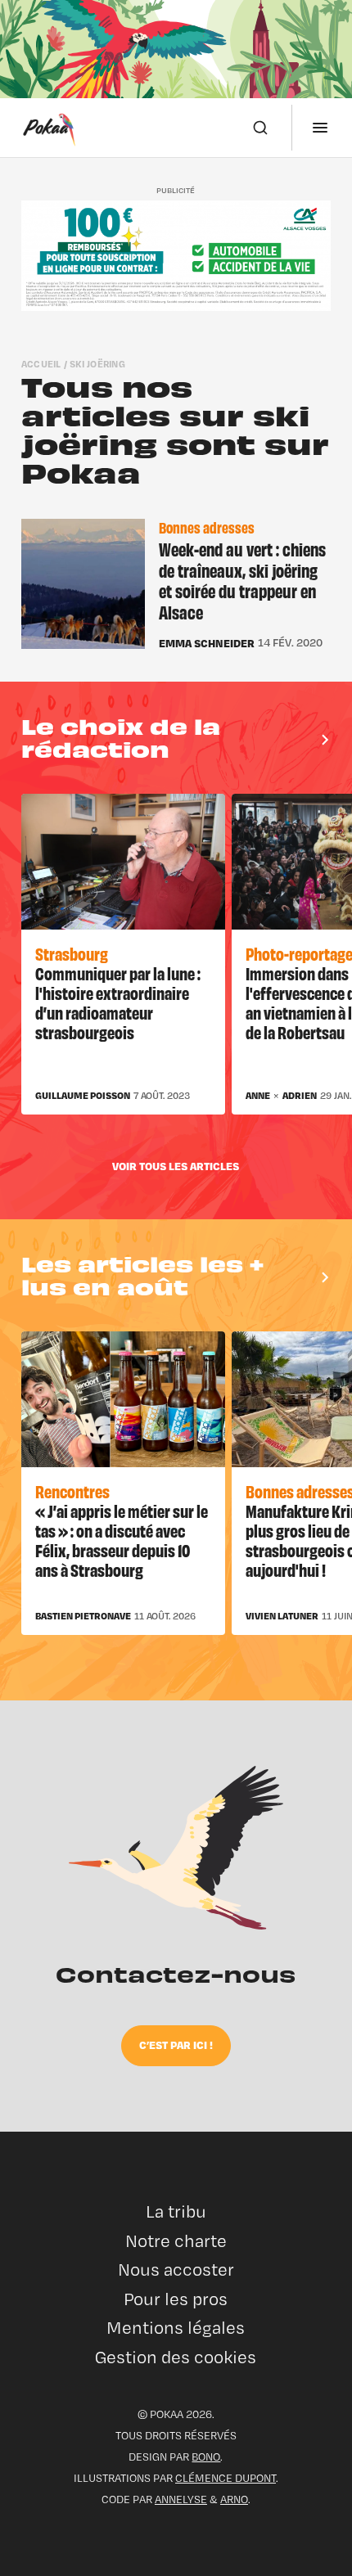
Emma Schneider (207, 643)
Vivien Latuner (282, 1616)
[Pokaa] (49, 128)
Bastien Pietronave (83, 1616)
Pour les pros (176, 2299)
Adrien (300, 1096)
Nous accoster (176, 2270)
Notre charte (176, 2241)
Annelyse (181, 2499)
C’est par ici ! (176, 2045)
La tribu (176, 2211)
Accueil (41, 364)
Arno (234, 2499)
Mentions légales (176, 2328)
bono (206, 2457)
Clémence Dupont (226, 2478)
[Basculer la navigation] (320, 128)
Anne (258, 1096)
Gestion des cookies (176, 2357)
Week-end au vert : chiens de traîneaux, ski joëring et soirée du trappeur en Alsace (242, 580)
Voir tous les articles (176, 1166)
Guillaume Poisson (83, 1096)
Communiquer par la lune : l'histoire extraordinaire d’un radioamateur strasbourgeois (118, 1002)
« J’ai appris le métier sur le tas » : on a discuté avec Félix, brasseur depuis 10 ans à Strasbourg (122, 1540)
